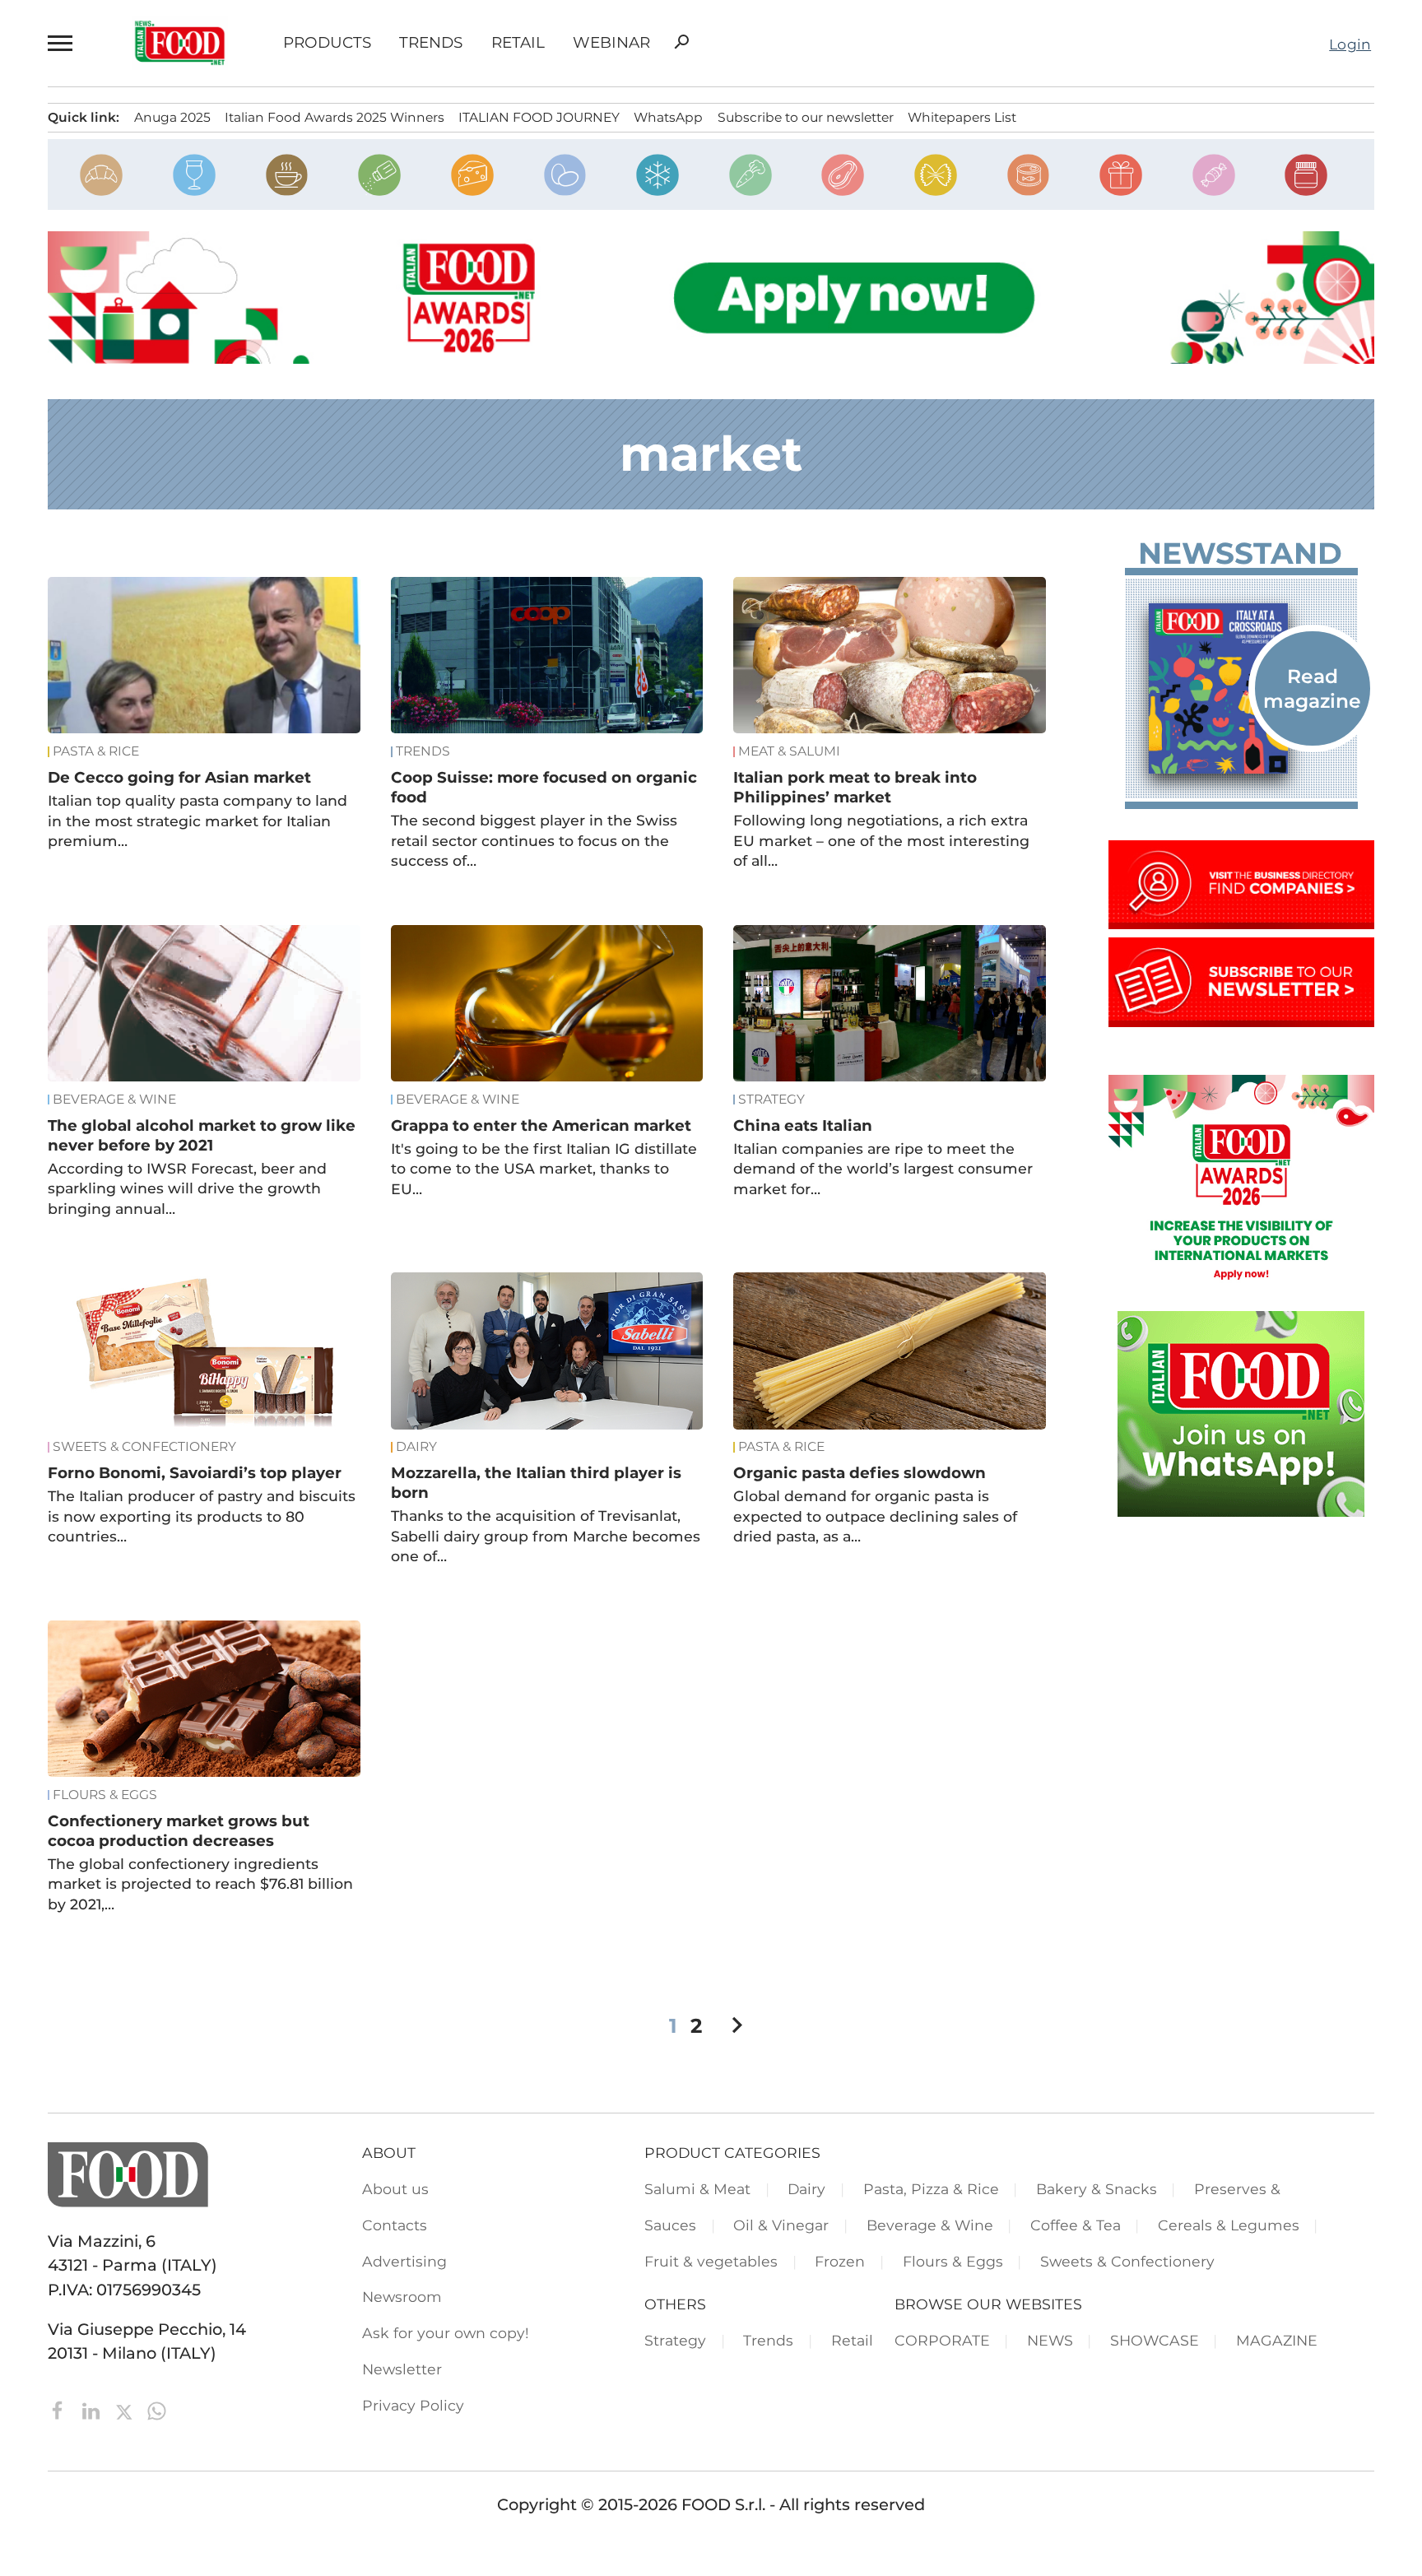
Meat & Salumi (789, 751)
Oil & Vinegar (781, 2225)
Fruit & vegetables (711, 2261)
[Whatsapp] (157, 2410)
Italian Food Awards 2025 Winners (335, 117)
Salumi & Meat (697, 2189)
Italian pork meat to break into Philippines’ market (855, 787)
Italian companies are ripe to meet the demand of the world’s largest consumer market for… (883, 1169)
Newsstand (1240, 553)
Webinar (611, 43)
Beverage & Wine (114, 1100)
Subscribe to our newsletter (806, 117)
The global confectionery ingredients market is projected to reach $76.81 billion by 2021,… (200, 1884)
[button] (62, 43)
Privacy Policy (413, 2405)
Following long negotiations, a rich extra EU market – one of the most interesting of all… (881, 840)
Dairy (416, 1447)
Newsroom (402, 2297)
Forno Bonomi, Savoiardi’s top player (195, 1473)
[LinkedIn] (93, 2410)
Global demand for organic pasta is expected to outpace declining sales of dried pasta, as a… (875, 1516)
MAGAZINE (1277, 2340)
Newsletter (402, 2369)
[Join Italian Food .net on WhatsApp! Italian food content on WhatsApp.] (1241, 1511)
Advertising (404, 2261)
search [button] (681, 42)
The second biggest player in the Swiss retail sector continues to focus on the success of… (534, 840)
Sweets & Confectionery (144, 1447)
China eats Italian (803, 1125)
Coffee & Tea (1076, 2225)
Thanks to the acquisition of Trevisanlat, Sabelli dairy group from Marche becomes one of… (546, 1536)
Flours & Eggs (105, 1795)
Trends (431, 43)
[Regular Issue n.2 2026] (1241, 689)
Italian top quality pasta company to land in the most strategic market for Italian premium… (197, 821)
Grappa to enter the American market (541, 1125)
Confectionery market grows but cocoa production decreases (179, 1831)
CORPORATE (942, 2340)
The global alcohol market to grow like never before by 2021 (202, 1135)
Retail (518, 43)
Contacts (395, 2225)
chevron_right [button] (737, 2025)
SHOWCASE (1155, 2340)
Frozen (840, 2261)
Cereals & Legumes (1229, 2225)
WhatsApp (668, 117)
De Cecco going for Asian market (179, 777)
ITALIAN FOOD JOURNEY (539, 117)
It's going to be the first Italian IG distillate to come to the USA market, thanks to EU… (544, 1169)
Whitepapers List (962, 117)
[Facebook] (60, 2410)
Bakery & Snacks (1097, 2189)
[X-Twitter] (126, 2410)
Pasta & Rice (96, 751)
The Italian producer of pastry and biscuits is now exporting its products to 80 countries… (202, 1516)
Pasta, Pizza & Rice (931, 2189)
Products (327, 43)
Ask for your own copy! (446, 2333)
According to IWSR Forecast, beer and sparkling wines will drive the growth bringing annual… (187, 1188)
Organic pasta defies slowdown (860, 1473)
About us (395, 2189)
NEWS (1050, 2340)
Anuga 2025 (172, 117)
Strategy (771, 1100)
